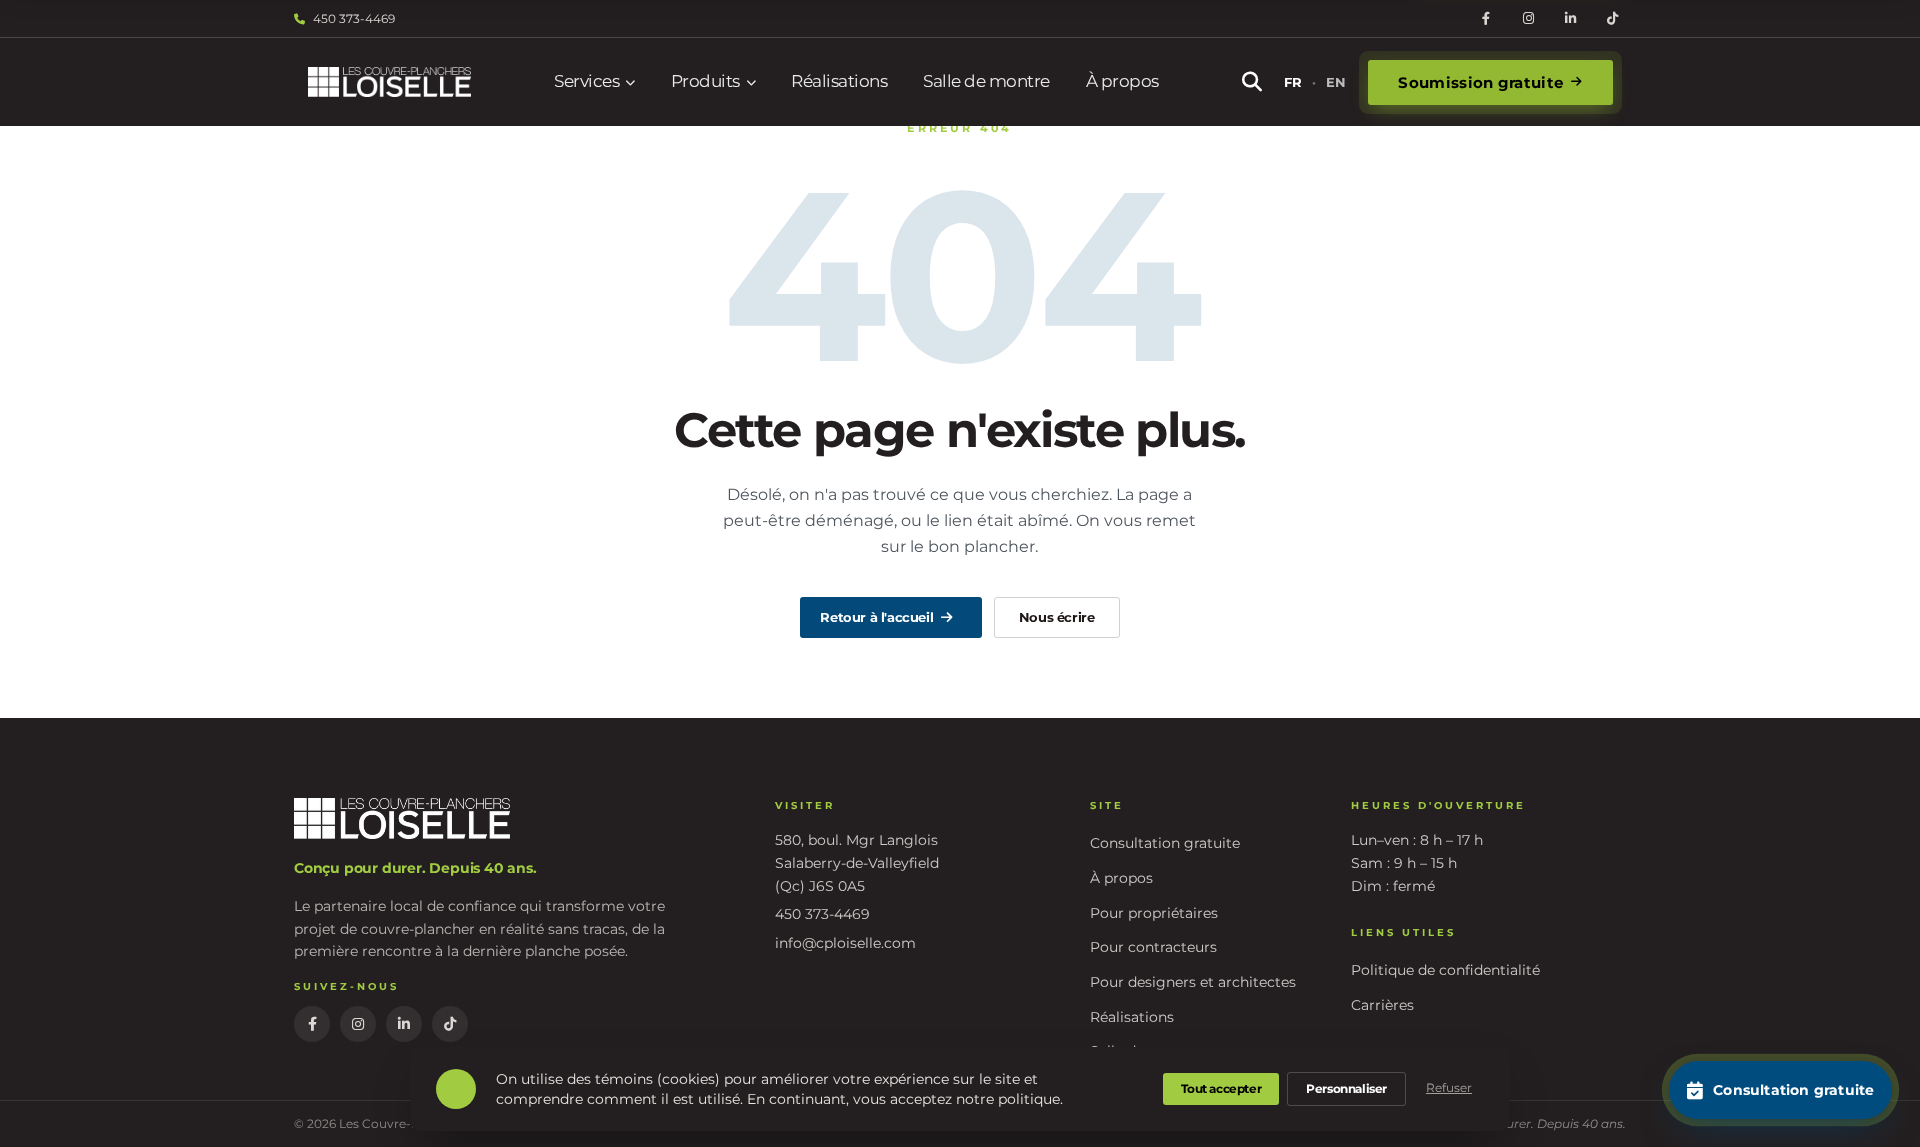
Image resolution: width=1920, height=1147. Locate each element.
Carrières (1382, 1005)
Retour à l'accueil (876, 617)
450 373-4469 (354, 18)
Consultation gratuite (1165, 843)
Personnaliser (1346, 1088)
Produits (705, 81)
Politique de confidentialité (1445, 970)
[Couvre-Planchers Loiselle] (389, 82)
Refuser (1449, 1087)
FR (1293, 82)
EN (1336, 82)
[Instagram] (1528, 19)
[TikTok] (1612, 19)
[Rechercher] (1252, 82)
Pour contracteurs (1153, 947)
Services (586, 81)
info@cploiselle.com (845, 943)
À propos (1122, 81)
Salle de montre (986, 81)
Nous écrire (1057, 617)
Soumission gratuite (1480, 82)
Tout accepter (1221, 1088)
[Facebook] (1486, 19)
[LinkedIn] (1570, 19)
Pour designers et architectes (1193, 982)
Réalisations (839, 81)
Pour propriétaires (1154, 913)
